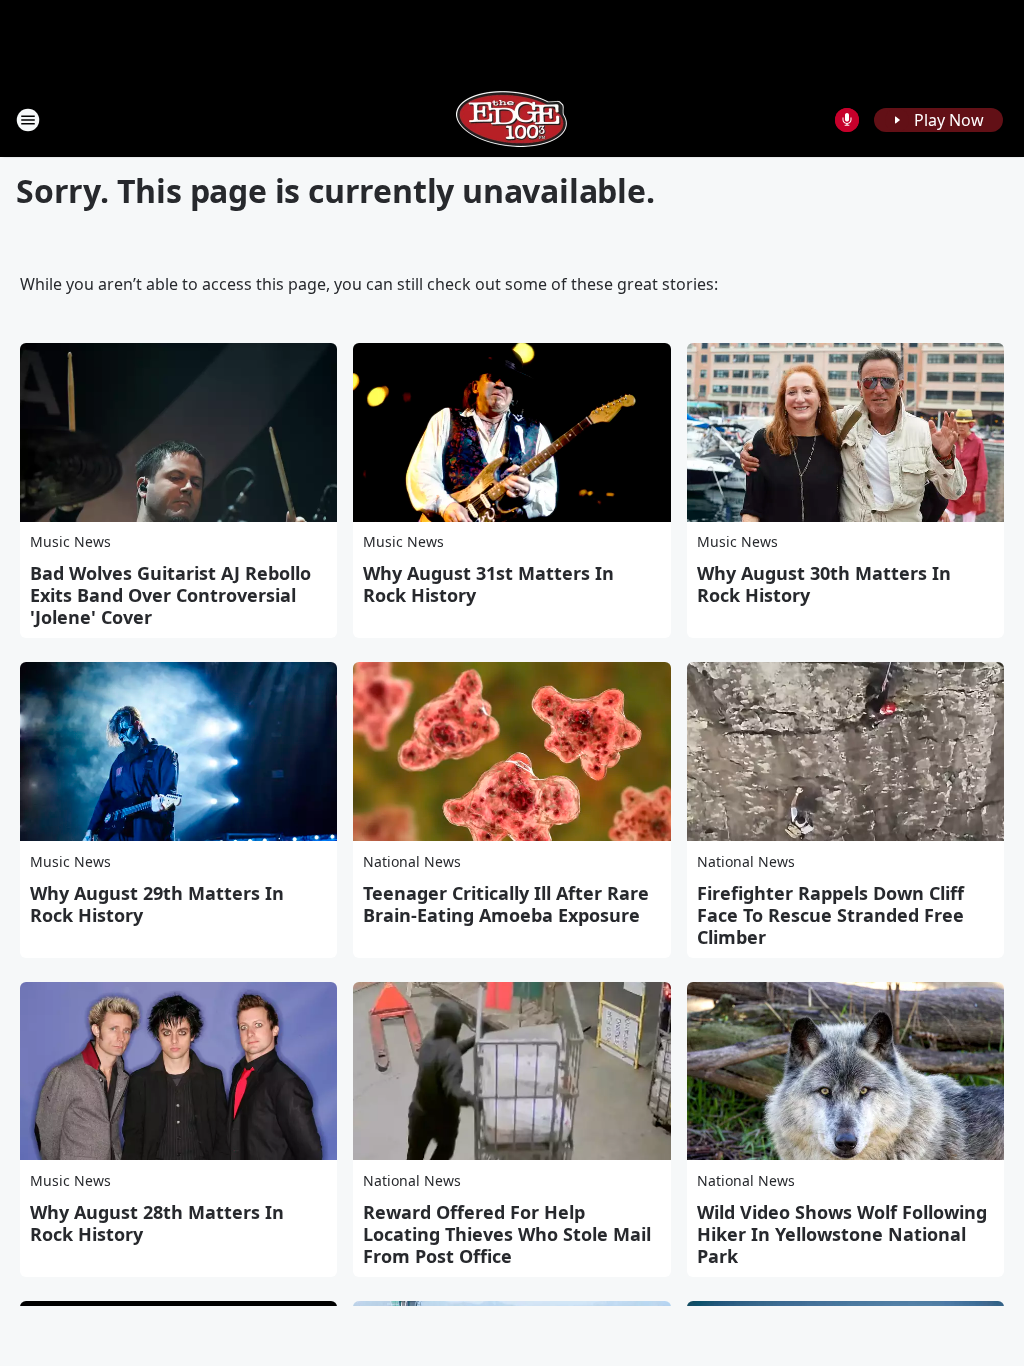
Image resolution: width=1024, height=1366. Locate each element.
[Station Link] (512, 119)
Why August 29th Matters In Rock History (157, 904)
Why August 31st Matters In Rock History (488, 584)
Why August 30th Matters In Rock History (824, 584)
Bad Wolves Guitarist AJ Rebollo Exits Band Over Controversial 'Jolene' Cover (170, 595)
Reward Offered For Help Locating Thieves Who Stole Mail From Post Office (507, 1234)
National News (412, 861)
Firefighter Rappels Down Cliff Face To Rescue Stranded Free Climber (830, 915)
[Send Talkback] (847, 120)
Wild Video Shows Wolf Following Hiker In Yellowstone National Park (842, 1234)
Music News (70, 541)
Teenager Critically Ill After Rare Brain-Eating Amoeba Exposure (506, 904)
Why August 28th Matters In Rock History (157, 1223)
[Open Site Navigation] (28, 120)
